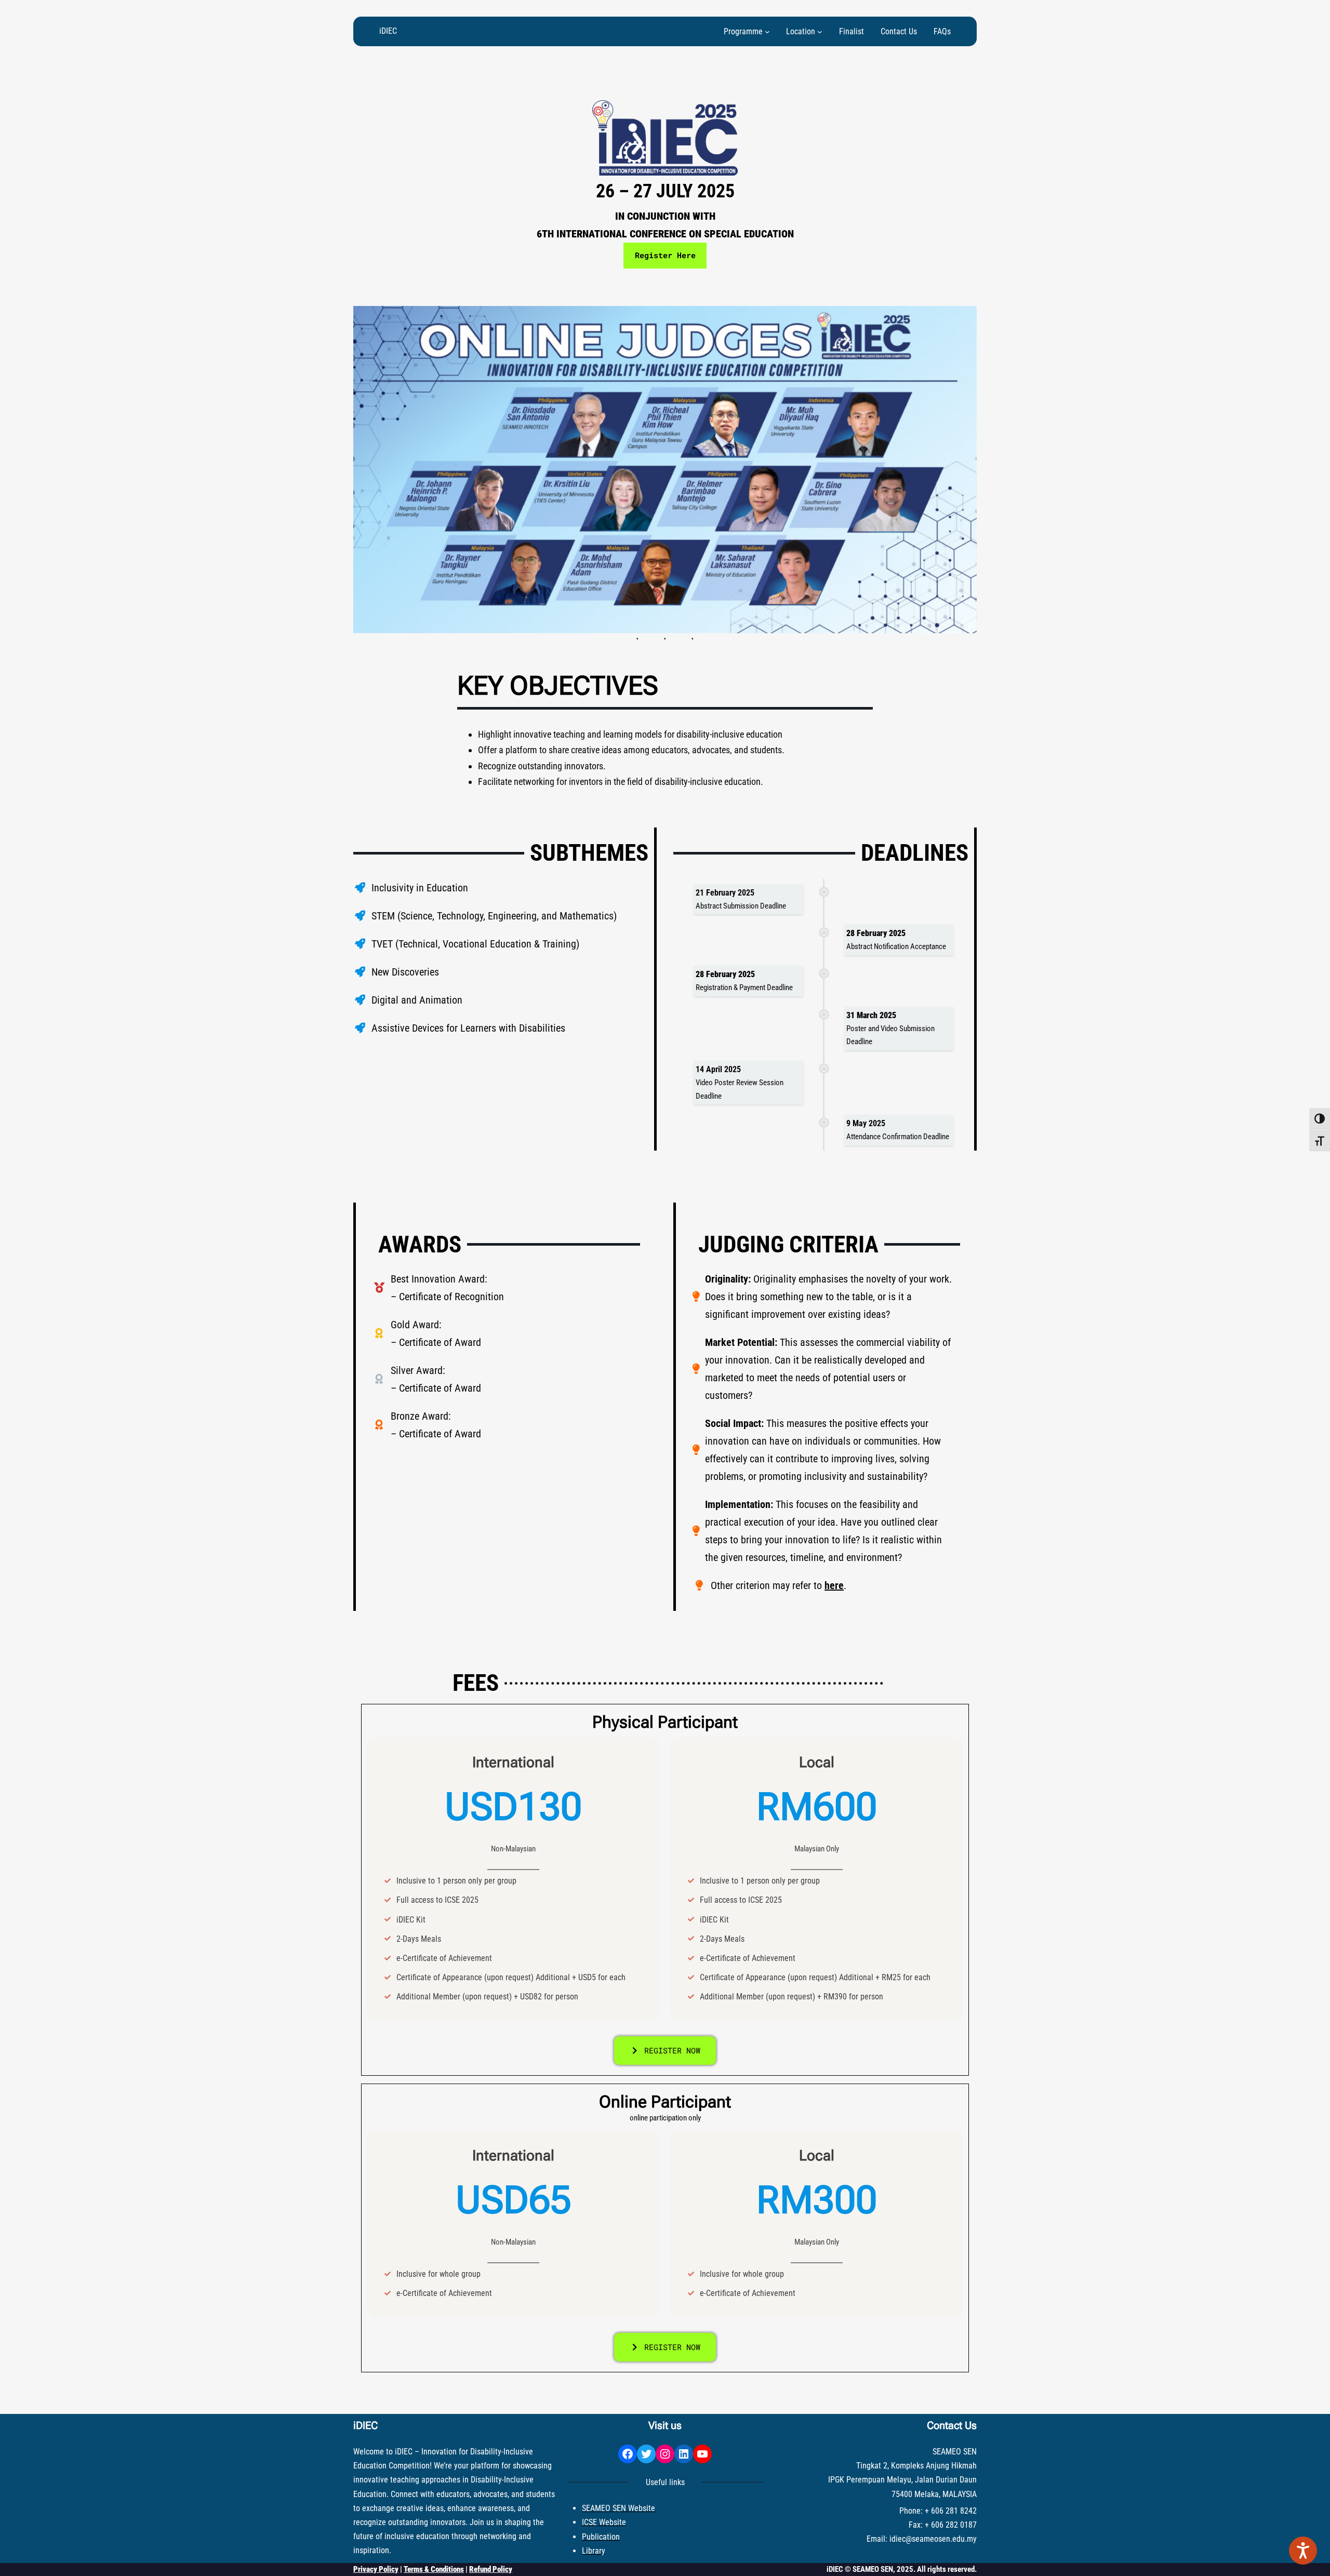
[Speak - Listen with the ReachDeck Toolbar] (1303, 2551)
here (834, 1585)
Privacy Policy (376, 2569)
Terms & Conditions (434, 2569)
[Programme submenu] (767, 32)
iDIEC (388, 31)
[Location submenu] (820, 32)
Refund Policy (491, 2569)
